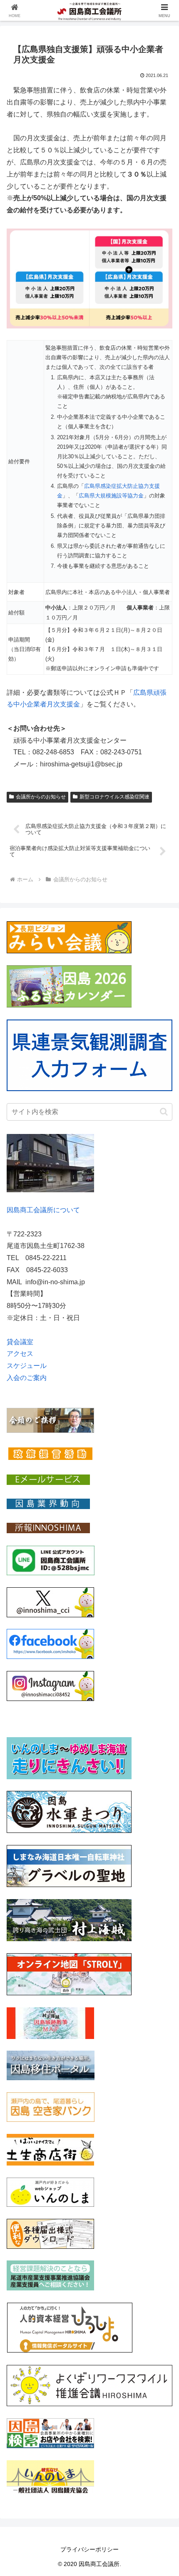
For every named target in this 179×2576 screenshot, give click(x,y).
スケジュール (27, 1366)
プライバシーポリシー (89, 2549)
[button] (164, 1112)
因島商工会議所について (43, 1210)
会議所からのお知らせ (41, 797)
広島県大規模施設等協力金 (111, 496)
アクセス (20, 1354)
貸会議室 (20, 1342)
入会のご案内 (27, 1378)
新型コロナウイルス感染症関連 (114, 797)
